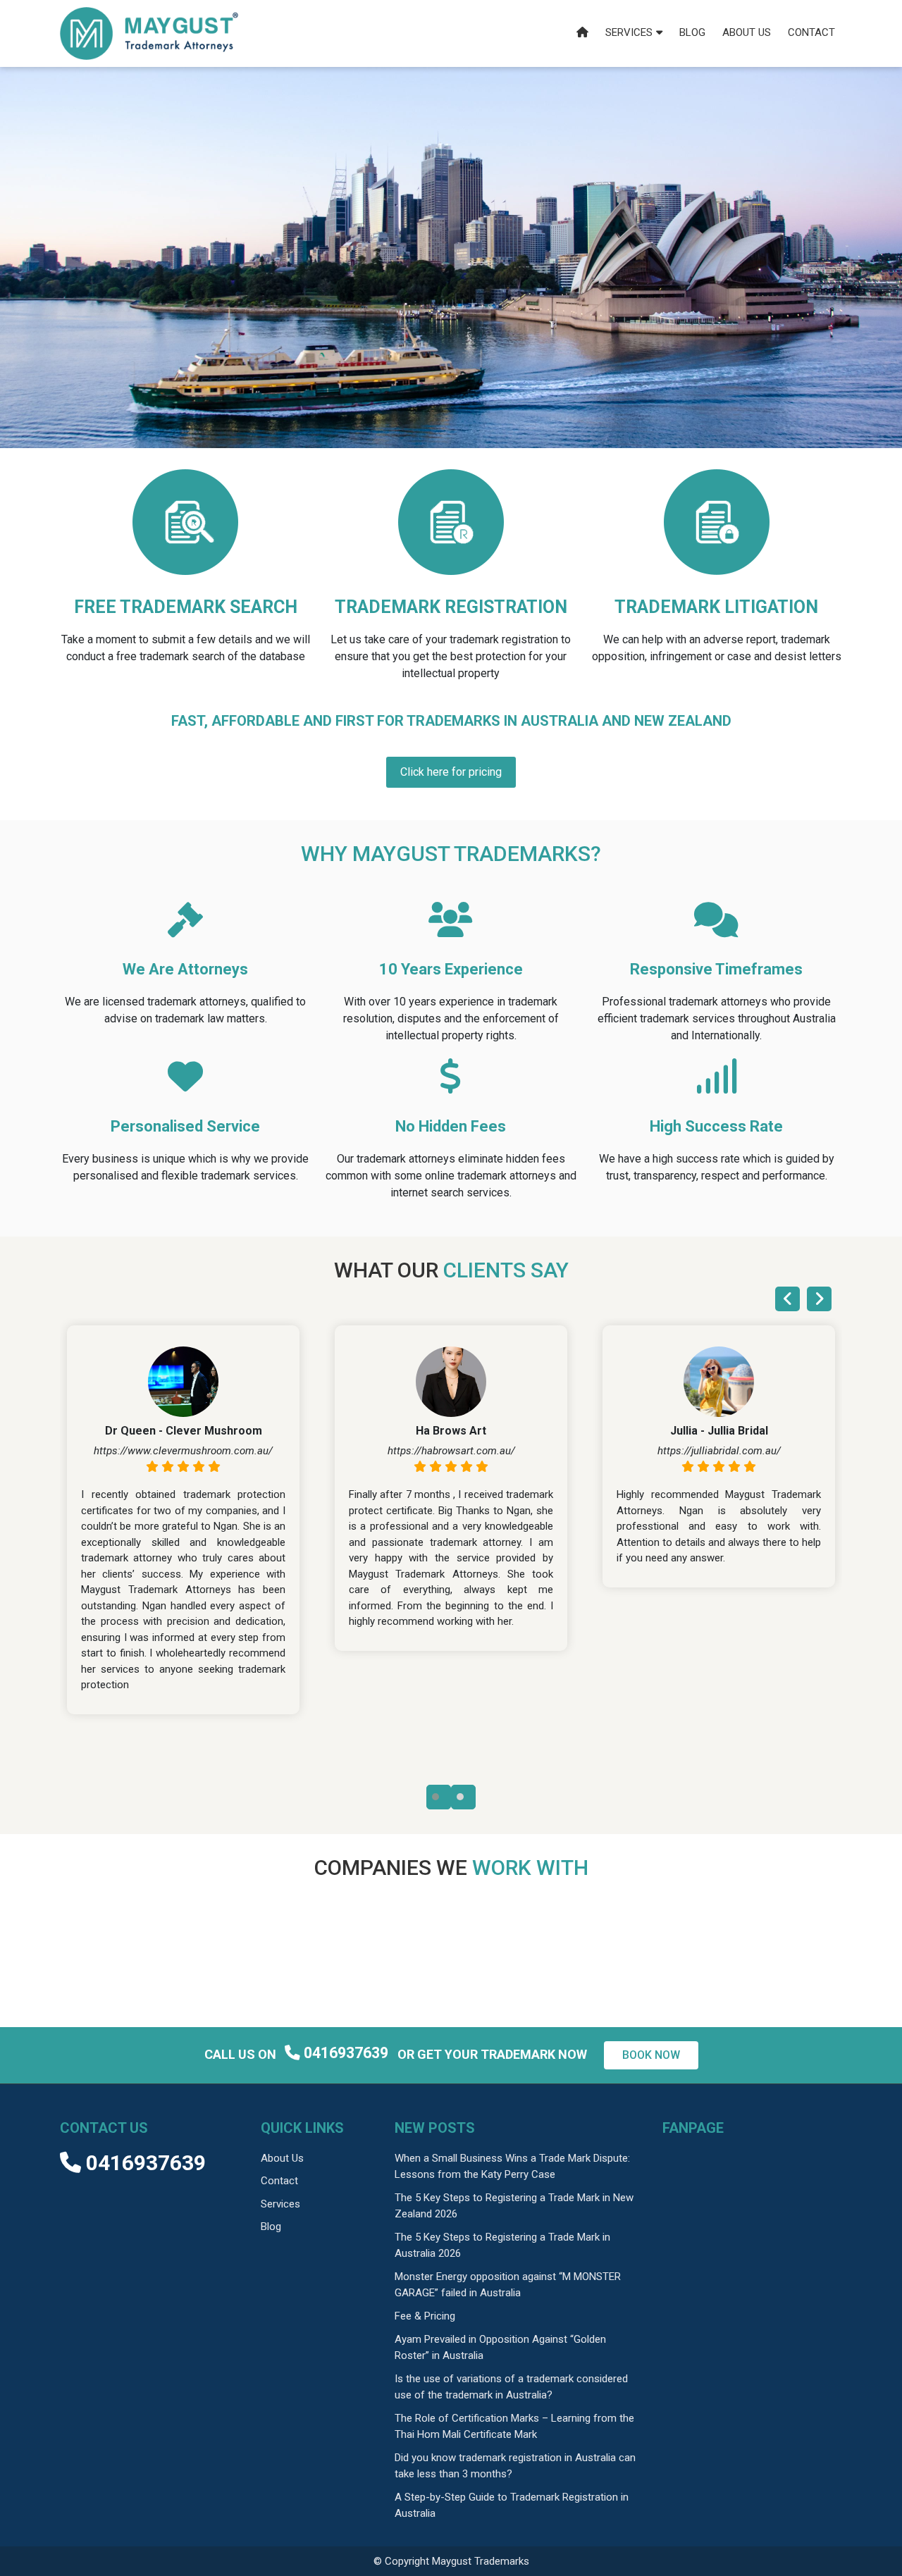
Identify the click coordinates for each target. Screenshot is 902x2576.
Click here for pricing (451, 772)
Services (629, 32)
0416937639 (346, 2053)
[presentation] (787, 1299)
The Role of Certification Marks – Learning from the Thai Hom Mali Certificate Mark (514, 2426)
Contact (811, 32)
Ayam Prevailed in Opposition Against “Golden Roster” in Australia (500, 2347)
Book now (651, 2055)
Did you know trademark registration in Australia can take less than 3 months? (515, 2466)
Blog (692, 32)
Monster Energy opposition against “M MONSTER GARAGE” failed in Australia (508, 2285)
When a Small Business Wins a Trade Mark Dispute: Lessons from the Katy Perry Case (512, 2166)
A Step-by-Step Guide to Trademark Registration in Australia (512, 2505)
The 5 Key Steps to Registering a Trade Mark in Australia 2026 (502, 2245)
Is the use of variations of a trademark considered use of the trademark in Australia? (511, 2387)
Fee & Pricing (425, 2316)
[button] (439, 1797)
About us (747, 32)
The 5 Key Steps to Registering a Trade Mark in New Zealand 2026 (514, 2206)
